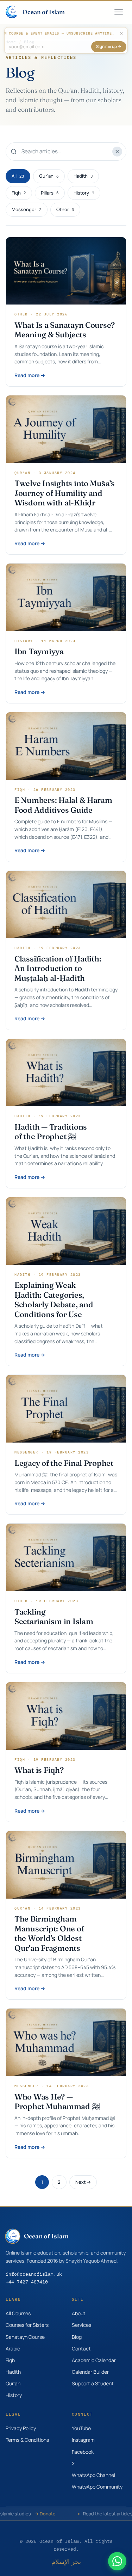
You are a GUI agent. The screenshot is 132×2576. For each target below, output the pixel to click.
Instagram (83, 2440)
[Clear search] (117, 152)
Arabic (13, 2348)
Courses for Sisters (27, 2325)
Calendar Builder (90, 2372)
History (84, 193)
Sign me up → (109, 46)
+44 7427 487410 (27, 2282)
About (79, 2313)
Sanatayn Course (25, 2337)
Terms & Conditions (27, 2440)
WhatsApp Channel (93, 2475)
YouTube (81, 2428)
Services (81, 2325)
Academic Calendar (94, 2360)
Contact (81, 2348)
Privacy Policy (21, 2428)
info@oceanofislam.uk (34, 2274)
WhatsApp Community (97, 2487)
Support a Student (93, 2383)
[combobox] (66, 152)
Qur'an (49, 176)
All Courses (18, 2313)
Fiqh (19, 193)
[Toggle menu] (119, 12)
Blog (77, 2337)
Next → (83, 2182)
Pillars (50, 193)
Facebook (83, 2452)
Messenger (27, 209)
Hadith (83, 176)
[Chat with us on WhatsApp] (117, 2561)
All (18, 176)
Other (65, 209)
